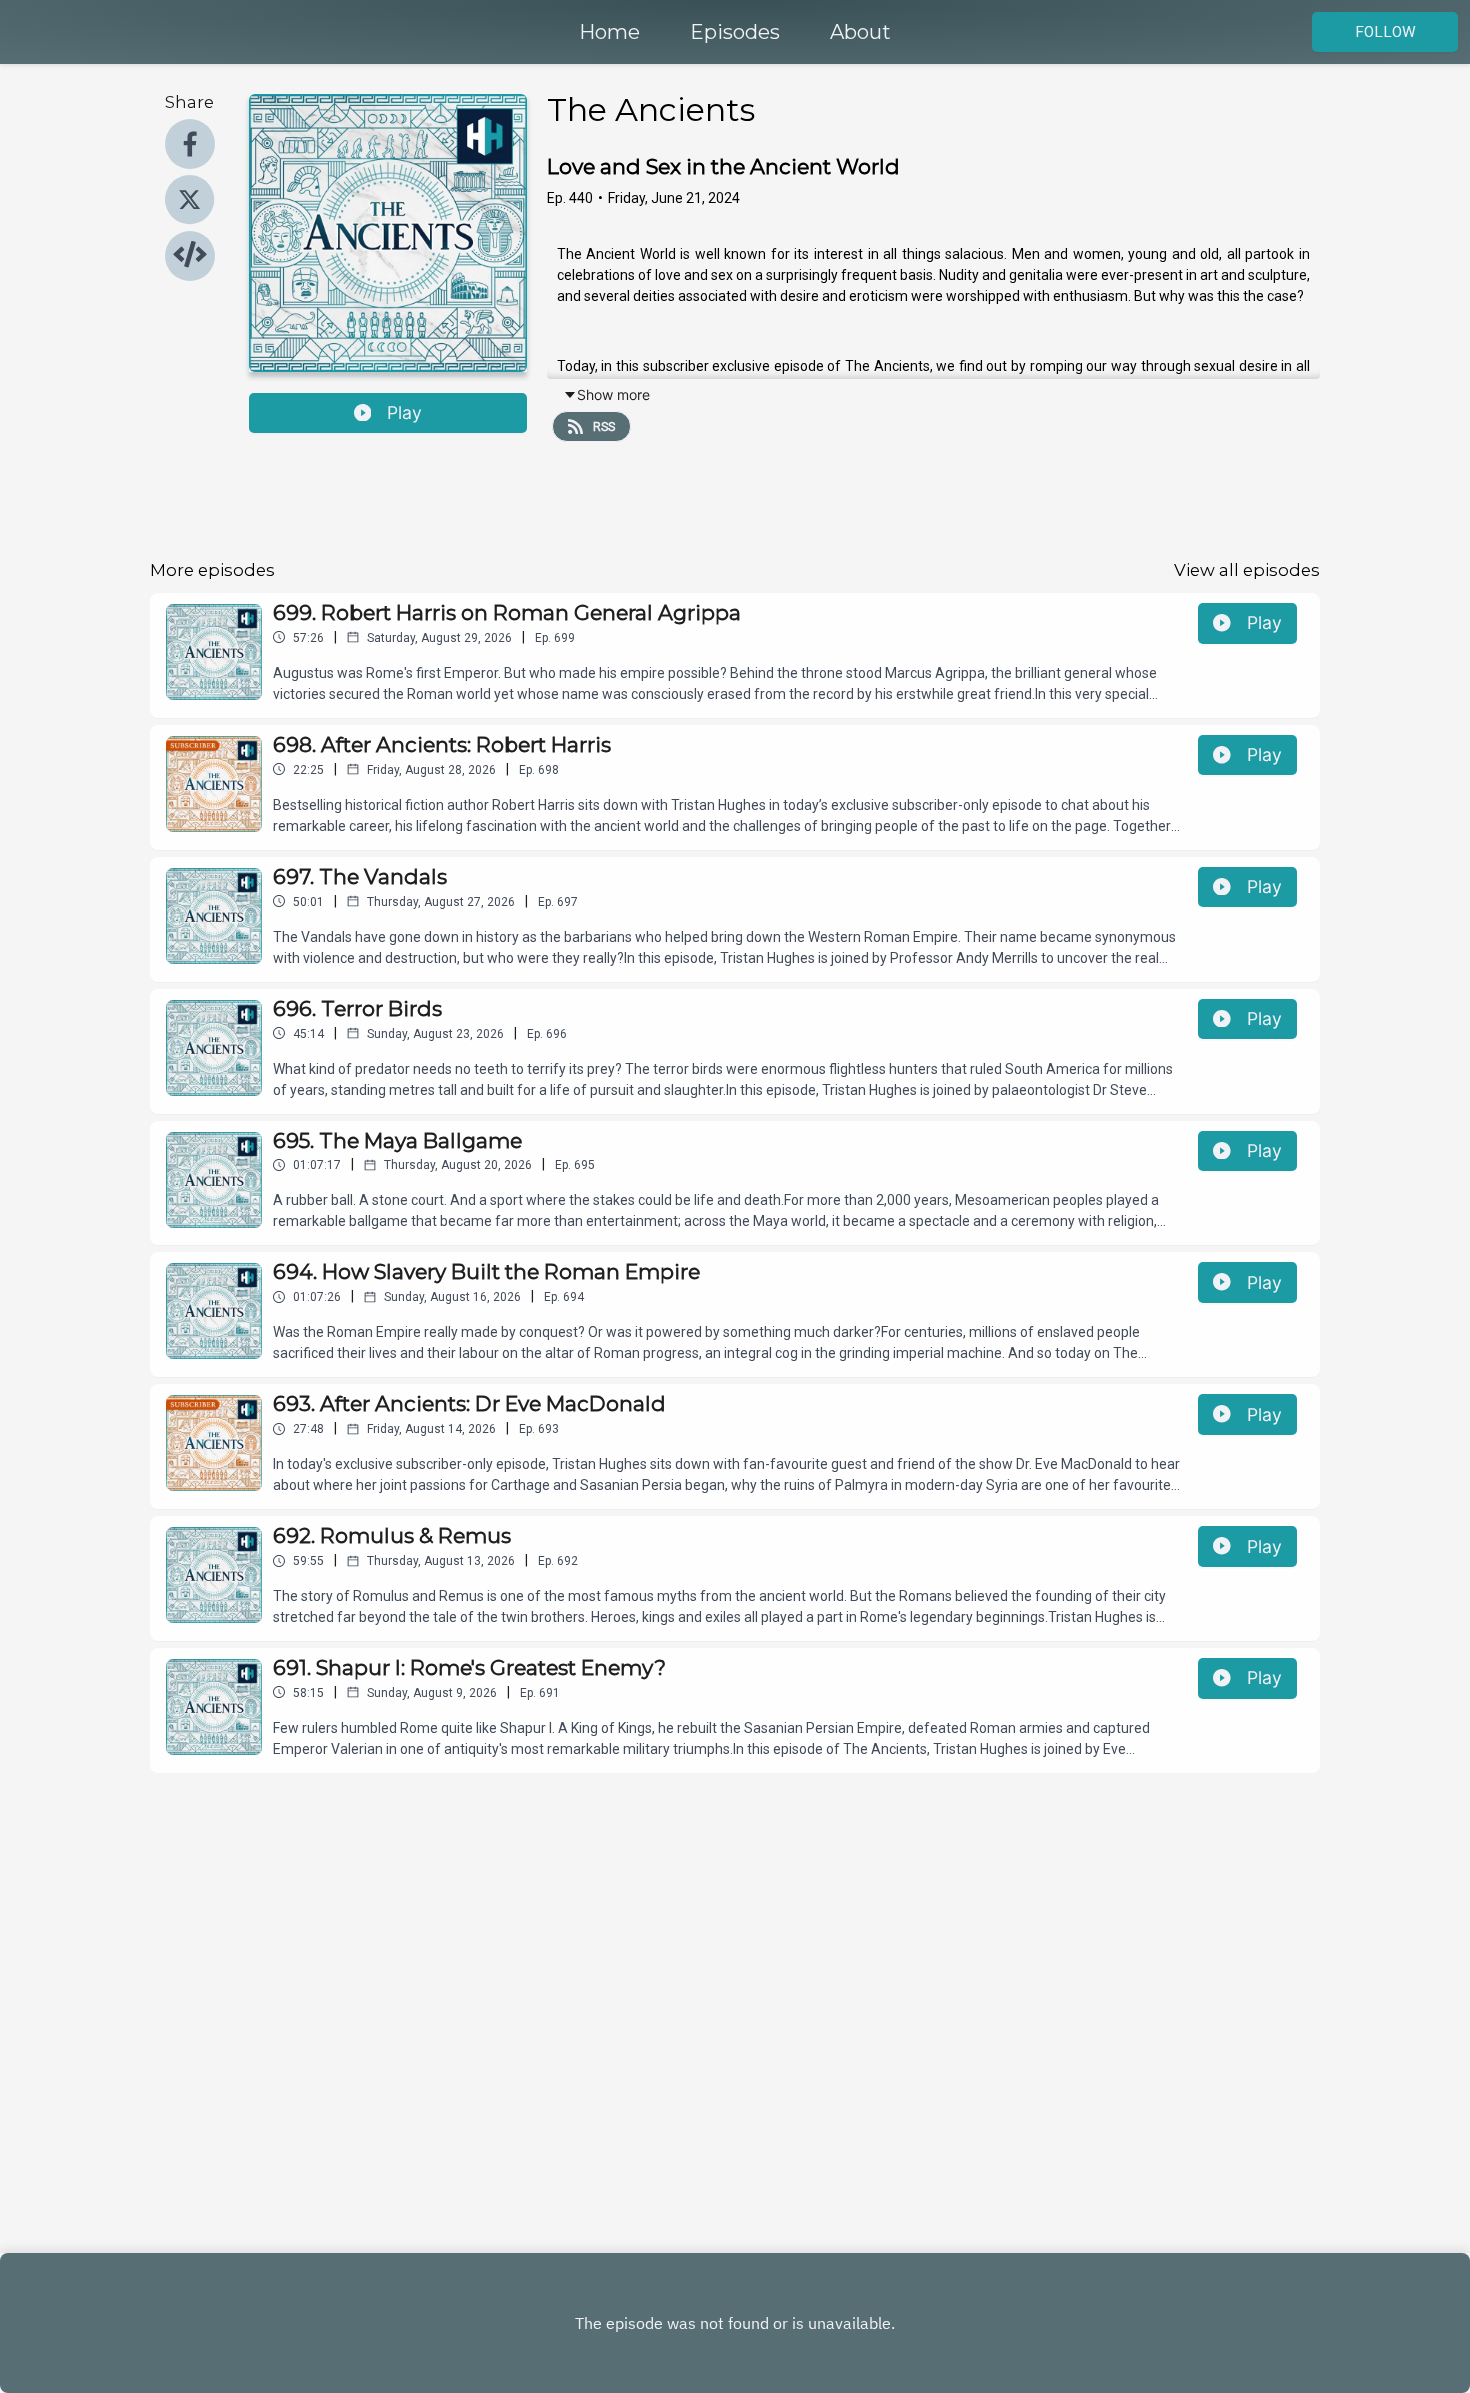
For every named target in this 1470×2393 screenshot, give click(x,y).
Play (404, 412)
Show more (613, 394)
